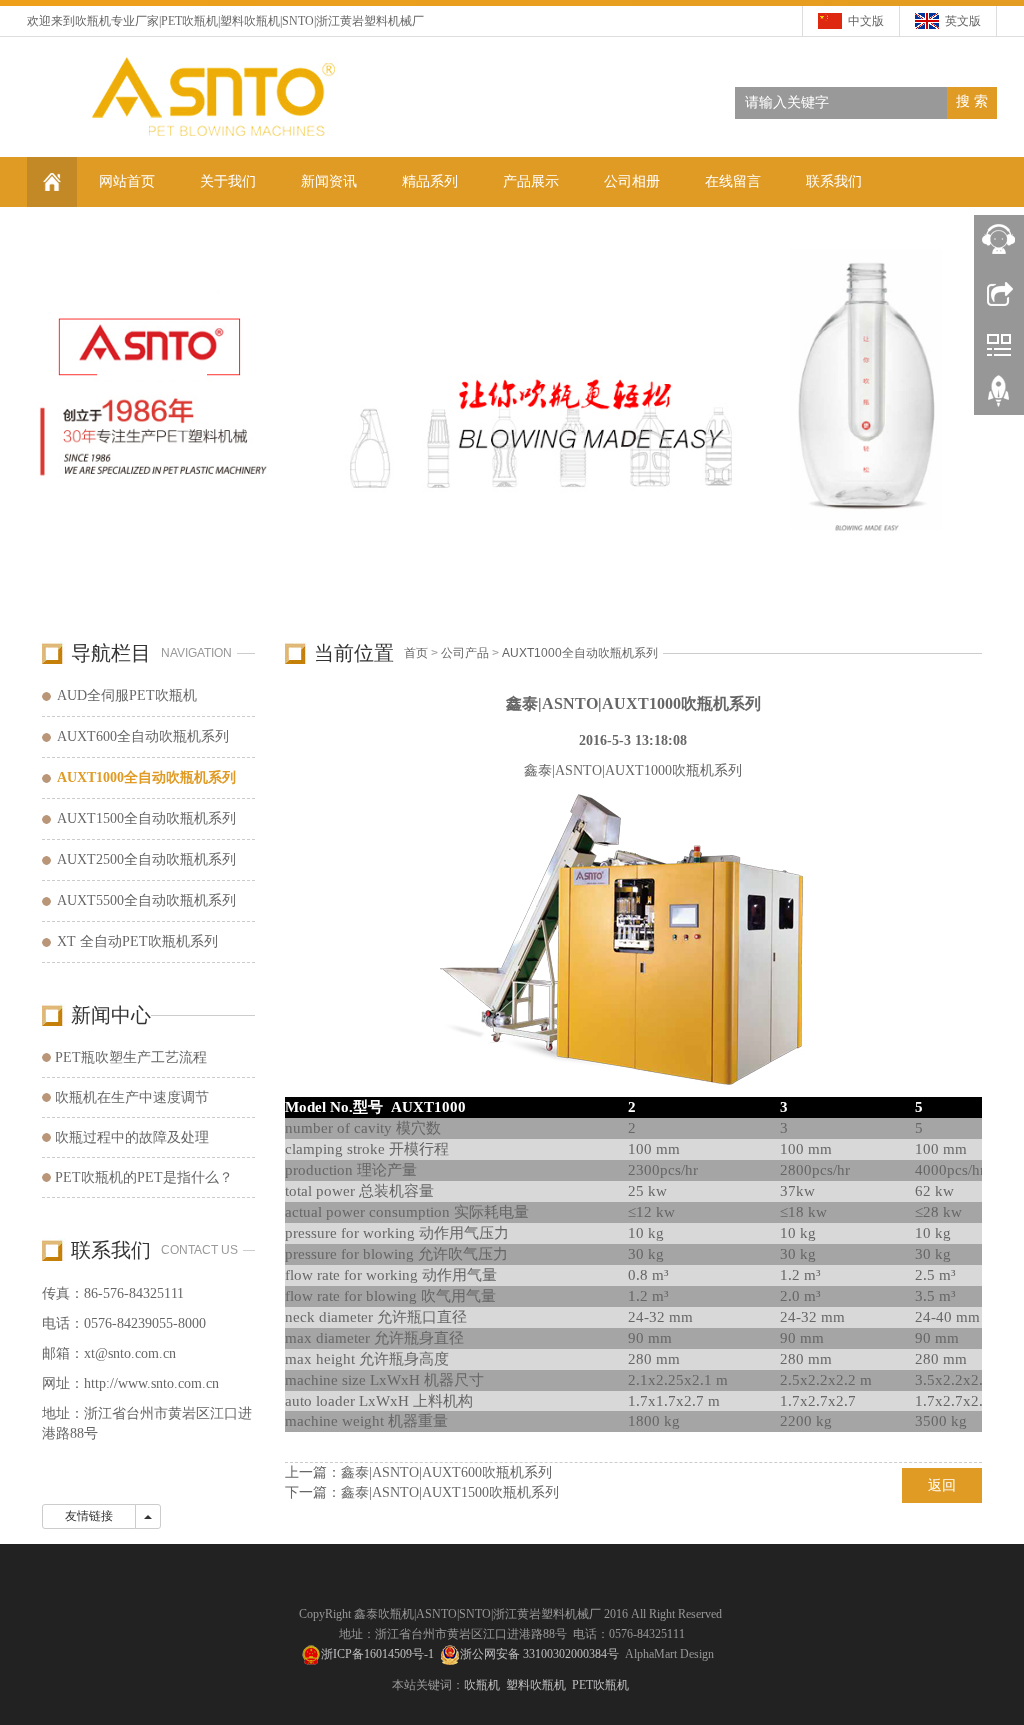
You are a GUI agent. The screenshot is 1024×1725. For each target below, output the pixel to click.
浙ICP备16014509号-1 (377, 1654)
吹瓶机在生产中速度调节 (132, 1097)
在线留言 (733, 181)
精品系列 (430, 181)
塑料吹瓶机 (250, 21)
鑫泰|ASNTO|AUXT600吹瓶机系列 (446, 1472)
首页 (416, 653)
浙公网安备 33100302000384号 (539, 1654)
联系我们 (834, 181)
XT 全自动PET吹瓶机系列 (137, 941)
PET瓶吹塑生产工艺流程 (131, 1057)
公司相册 (632, 181)
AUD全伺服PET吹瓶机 (127, 695)
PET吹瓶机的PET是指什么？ (144, 1177)
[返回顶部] (999, 398)
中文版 (866, 21)
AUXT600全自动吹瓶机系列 (143, 736)
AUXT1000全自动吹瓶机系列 (580, 653)
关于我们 (228, 181)
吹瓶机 (93, 21)
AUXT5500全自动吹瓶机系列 (146, 900)
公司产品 (465, 653)
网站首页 (127, 181)
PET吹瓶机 (189, 21)
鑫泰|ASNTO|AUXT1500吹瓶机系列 (450, 1492)
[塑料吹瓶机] (512, 414)
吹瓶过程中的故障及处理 (132, 1137)
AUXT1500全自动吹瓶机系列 (146, 818)
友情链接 (89, 1516)
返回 (942, 1485)
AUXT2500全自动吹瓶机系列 (146, 859)
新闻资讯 (329, 181)
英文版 (963, 21)
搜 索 (972, 101)
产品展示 (531, 181)
